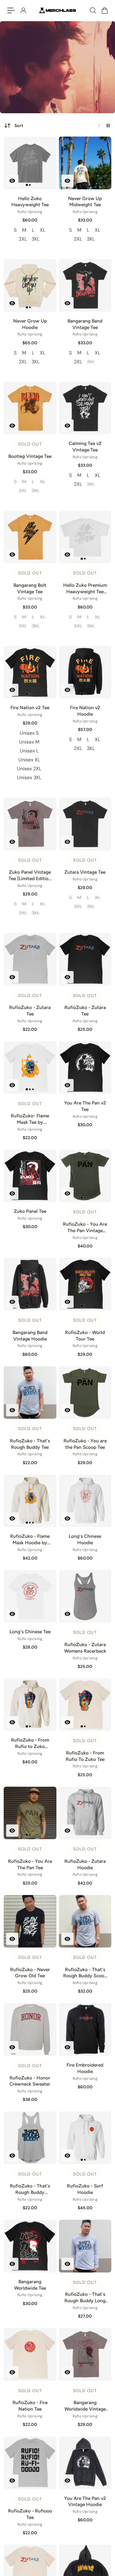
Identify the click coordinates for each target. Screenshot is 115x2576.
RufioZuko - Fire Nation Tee (30, 2406)
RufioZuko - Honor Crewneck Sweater (30, 2081)
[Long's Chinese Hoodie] (85, 1501)
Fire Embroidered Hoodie (85, 2068)
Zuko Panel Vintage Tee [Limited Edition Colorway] (30, 876)
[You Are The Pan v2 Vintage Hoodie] (85, 2463)
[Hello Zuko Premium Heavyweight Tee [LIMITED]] (85, 537)
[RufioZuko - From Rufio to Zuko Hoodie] (30, 1705)
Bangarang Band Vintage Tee (85, 324)
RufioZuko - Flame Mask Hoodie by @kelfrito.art (30, 1540)
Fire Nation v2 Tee (30, 708)
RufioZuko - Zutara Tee (30, 1011)
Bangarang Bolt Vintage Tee (30, 588)
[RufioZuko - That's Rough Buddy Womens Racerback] (30, 2138)
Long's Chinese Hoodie (85, 1539)
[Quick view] (12, 181)
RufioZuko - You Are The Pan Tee (30, 1864)
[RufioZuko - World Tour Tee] (85, 1284)
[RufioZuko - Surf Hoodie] (85, 2138)
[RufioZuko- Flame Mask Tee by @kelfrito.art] (30, 1068)
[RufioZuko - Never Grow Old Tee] (30, 1921)
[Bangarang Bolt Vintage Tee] (30, 537)
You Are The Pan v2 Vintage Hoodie (85, 2501)
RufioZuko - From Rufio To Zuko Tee (85, 1756)
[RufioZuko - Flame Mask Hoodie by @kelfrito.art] (30, 1501)
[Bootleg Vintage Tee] (30, 408)
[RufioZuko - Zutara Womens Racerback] (85, 1596)
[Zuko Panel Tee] (30, 1176)
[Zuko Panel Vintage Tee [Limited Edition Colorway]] (30, 824)
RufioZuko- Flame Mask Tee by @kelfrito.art (30, 1119)
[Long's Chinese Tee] (30, 1596)
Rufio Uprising (30, 212)
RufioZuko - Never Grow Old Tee (30, 1973)
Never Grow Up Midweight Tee (85, 202)
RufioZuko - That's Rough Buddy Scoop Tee (85, 1973)
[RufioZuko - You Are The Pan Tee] (30, 1813)
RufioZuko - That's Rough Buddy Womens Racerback (30, 2189)
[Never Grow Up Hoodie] (30, 285)
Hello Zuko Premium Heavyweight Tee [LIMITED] (85, 589)
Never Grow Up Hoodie (30, 324)
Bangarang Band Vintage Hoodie (30, 1336)
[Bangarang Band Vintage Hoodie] (30, 1284)
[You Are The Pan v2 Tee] (85, 1068)
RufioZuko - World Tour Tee (85, 1336)
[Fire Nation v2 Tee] (30, 672)
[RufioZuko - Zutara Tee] (30, 959)
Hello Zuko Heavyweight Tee (30, 202)
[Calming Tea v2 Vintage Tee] (85, 408)
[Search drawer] (93, 10)
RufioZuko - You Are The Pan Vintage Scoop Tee (85, 1228)
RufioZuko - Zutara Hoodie (85, 1864)
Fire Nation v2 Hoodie (85, 711)
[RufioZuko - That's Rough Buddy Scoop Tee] (85, 1921)
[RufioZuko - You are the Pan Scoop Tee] (85, 1393)
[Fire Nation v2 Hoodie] (85, 672)
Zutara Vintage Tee (85, 872)
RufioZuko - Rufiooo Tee (30, 2514)
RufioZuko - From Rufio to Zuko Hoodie (30, 1743)
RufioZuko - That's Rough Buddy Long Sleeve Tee (85, 2298)
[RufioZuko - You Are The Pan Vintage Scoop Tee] (85, 1176)
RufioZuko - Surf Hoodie (85, 2189)
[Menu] (11, 10)
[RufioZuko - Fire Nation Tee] (30, 2354)
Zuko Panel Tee (30, 1211)
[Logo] (58, 10)
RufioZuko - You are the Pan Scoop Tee (85, 1444)
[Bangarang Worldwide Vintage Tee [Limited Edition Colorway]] (85, 2354)
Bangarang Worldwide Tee (30, 2285)
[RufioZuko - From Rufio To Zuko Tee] (85, 1705)
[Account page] (23, 10)
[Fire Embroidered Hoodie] (85, 2029)
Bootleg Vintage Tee (30, 456)
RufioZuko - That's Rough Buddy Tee (30, 1444)
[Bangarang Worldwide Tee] (30, 2246)
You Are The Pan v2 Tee (85, 1106)
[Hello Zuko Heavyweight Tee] (30, 163)
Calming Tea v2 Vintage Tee (85, 447)
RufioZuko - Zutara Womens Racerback (85, 1648)
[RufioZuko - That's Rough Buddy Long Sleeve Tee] (85, 2246)
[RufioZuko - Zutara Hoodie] (85, 1813)
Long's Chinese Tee (30, 1632)
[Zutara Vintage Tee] (85, 824)
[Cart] (104, 10)
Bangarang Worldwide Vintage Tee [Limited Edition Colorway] (85, 2406)
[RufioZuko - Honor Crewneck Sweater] (30, 2029)
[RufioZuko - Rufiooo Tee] (30, 2463)
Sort (19, 126)
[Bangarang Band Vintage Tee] (85, 285)
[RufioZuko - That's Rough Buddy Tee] (30, 1393)
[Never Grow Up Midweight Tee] (85, 163)
